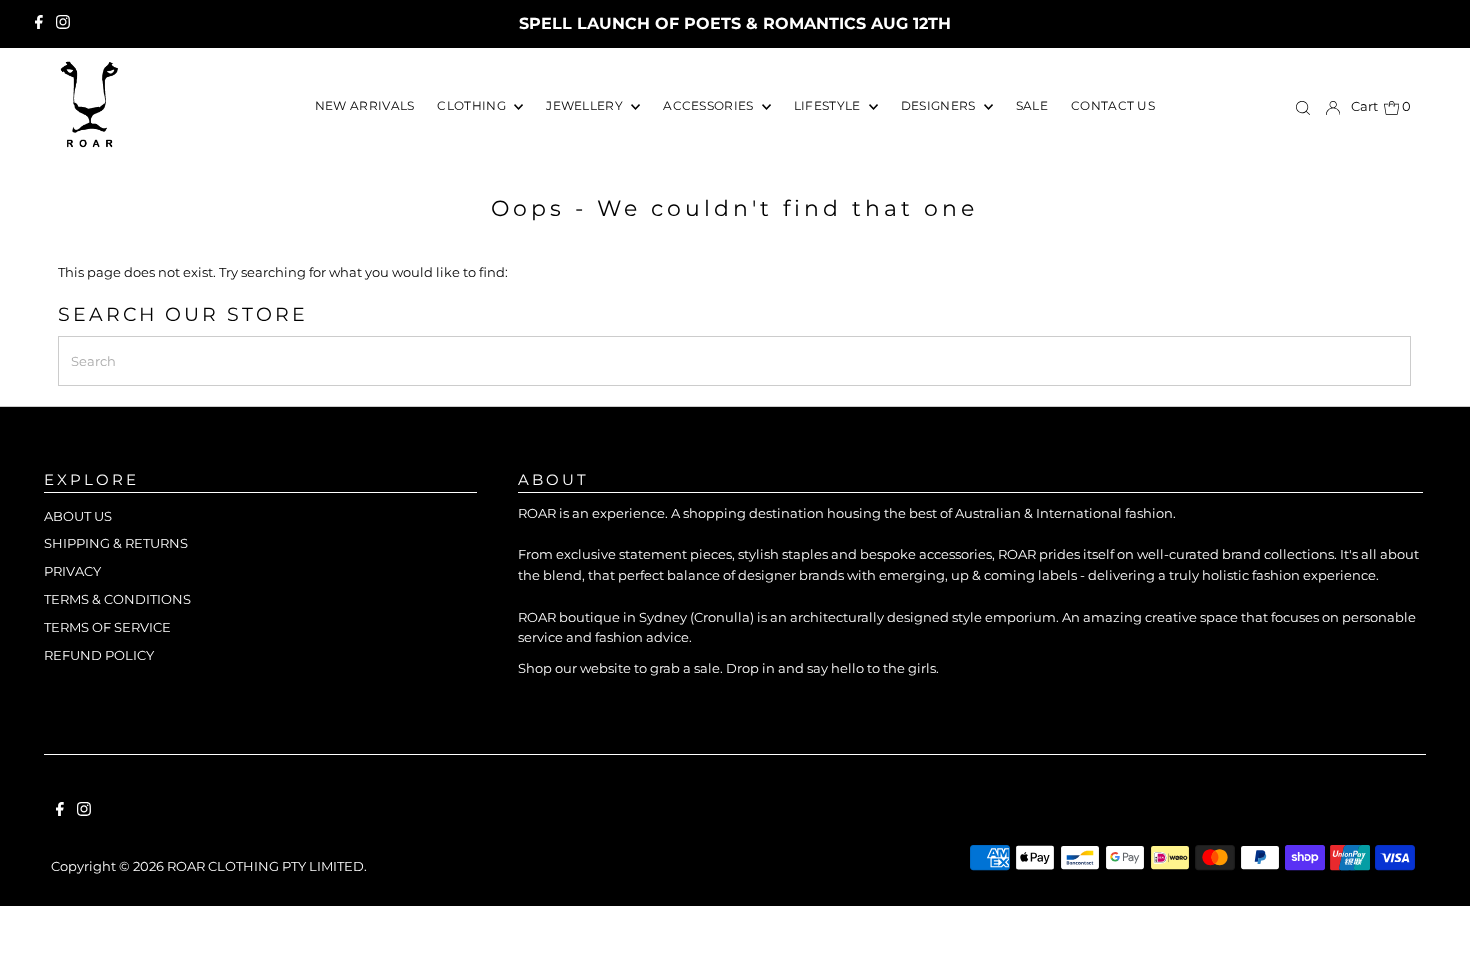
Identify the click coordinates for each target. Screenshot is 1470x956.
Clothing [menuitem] (473, 105)
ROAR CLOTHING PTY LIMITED (265, 866)
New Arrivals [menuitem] (365, 105)
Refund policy (99, 655)
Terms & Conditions (117, 599)
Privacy (72, 571)
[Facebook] (39, 24)
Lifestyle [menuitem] (829, 105)
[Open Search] (1303, 107)
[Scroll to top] (1430, 916)
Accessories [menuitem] (710, 105)
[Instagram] (63, 24)
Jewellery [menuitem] (586, 105)
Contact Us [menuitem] (1113, 105)
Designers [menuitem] (940, 105)
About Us (78, 516)
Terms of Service (107, 627)
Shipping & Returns (116, 543)
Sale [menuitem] (1032, 105)
